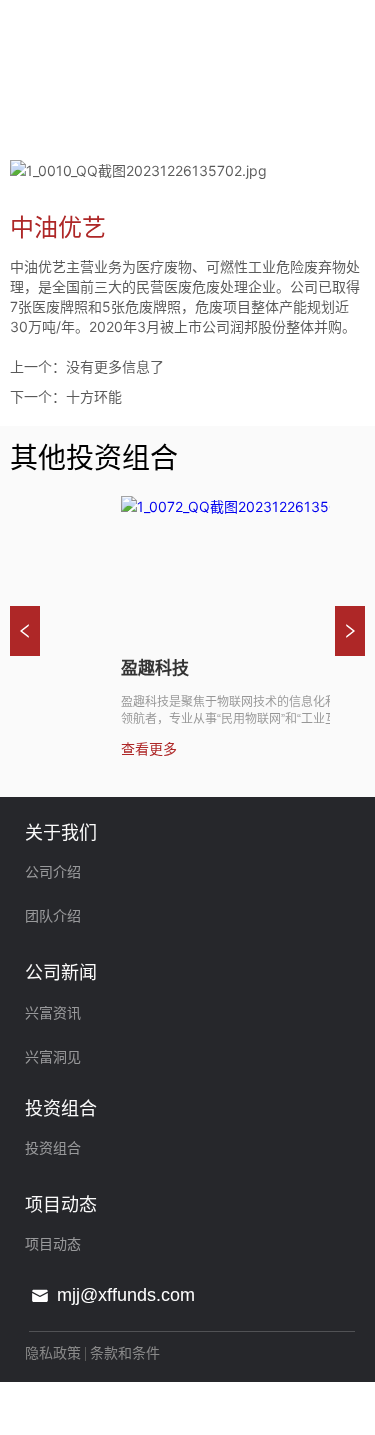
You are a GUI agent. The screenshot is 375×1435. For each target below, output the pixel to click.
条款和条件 (125, 1352)
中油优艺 (226, 130)
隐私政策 (53, 1352)
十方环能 (94, 396)
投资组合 (94, 130)
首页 (28, 130)
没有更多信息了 (115, 366)
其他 (160, 130)
